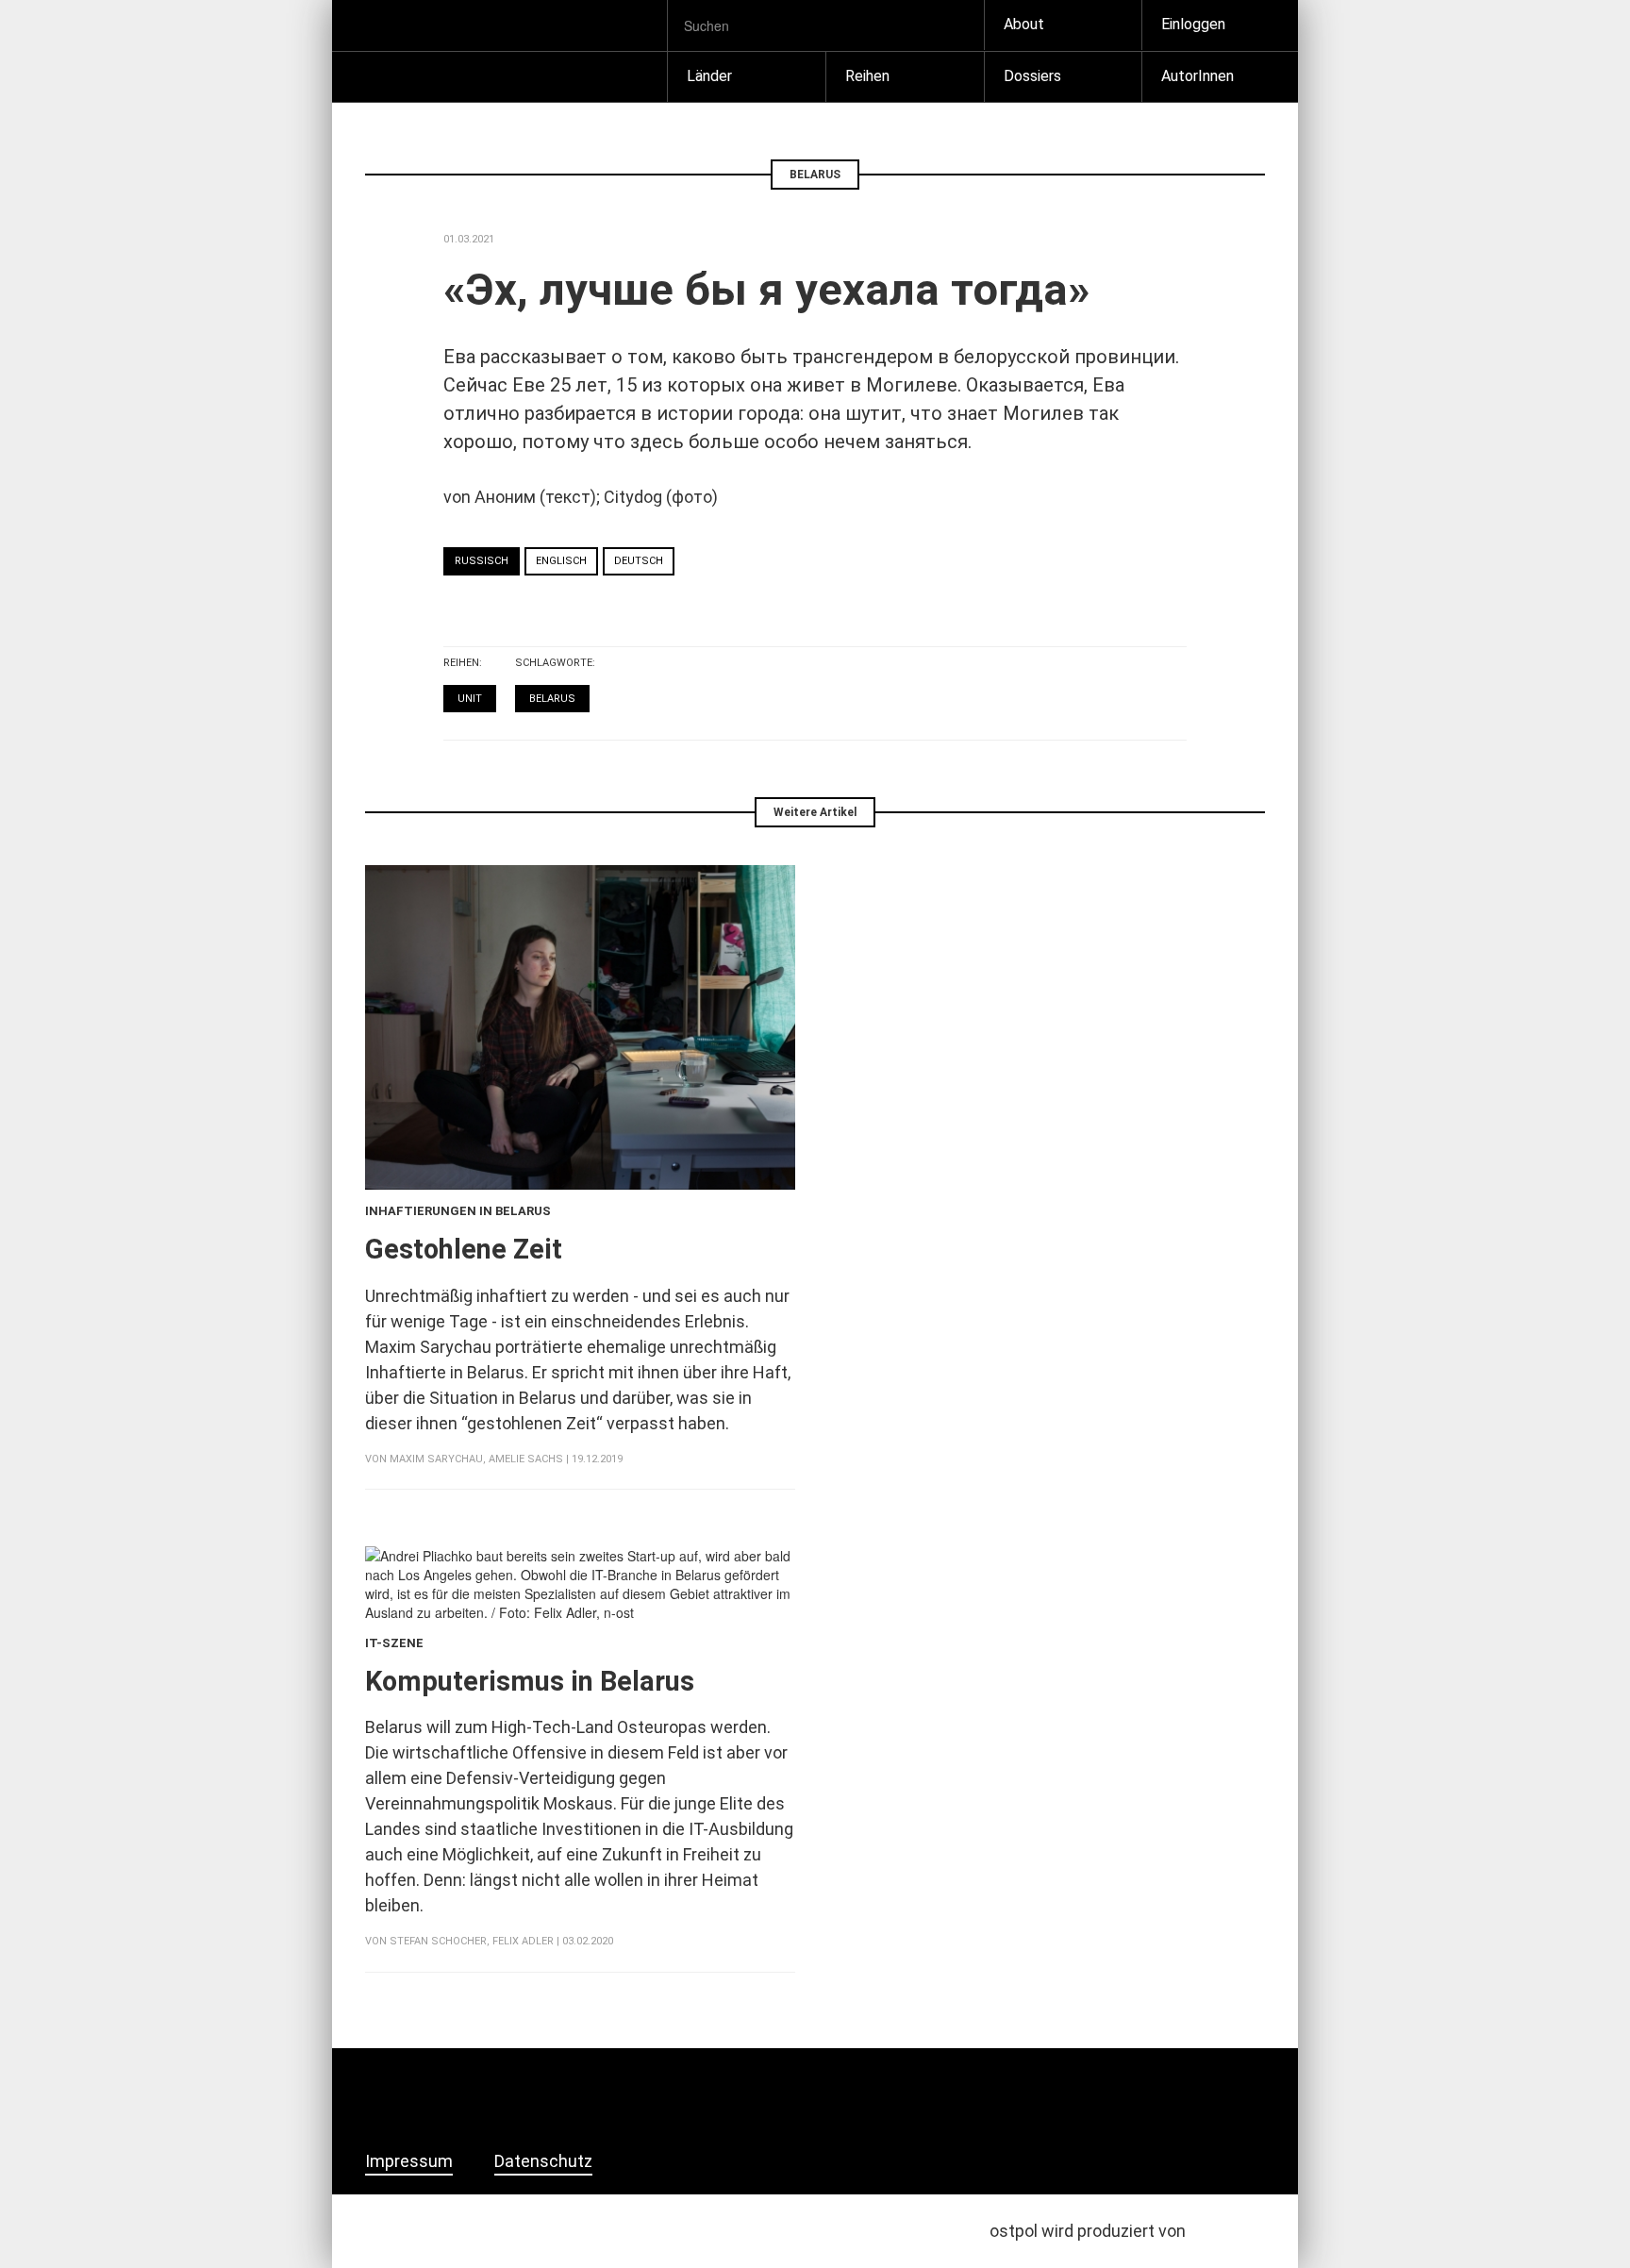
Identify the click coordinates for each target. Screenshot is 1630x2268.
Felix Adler (523, 1941)
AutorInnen (1198, 76)
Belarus (552, 699)
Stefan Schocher (438, 1941)
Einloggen (1193, 24)
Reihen (867, 76)
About (1024, 24)
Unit (470, 699)
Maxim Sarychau (436, 1459)
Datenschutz (543, 2161)
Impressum (409, 2161)
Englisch (561, 561)
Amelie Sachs (526, 1459)
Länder (709, 76)
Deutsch (639, 561)
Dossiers (1032, 76)
